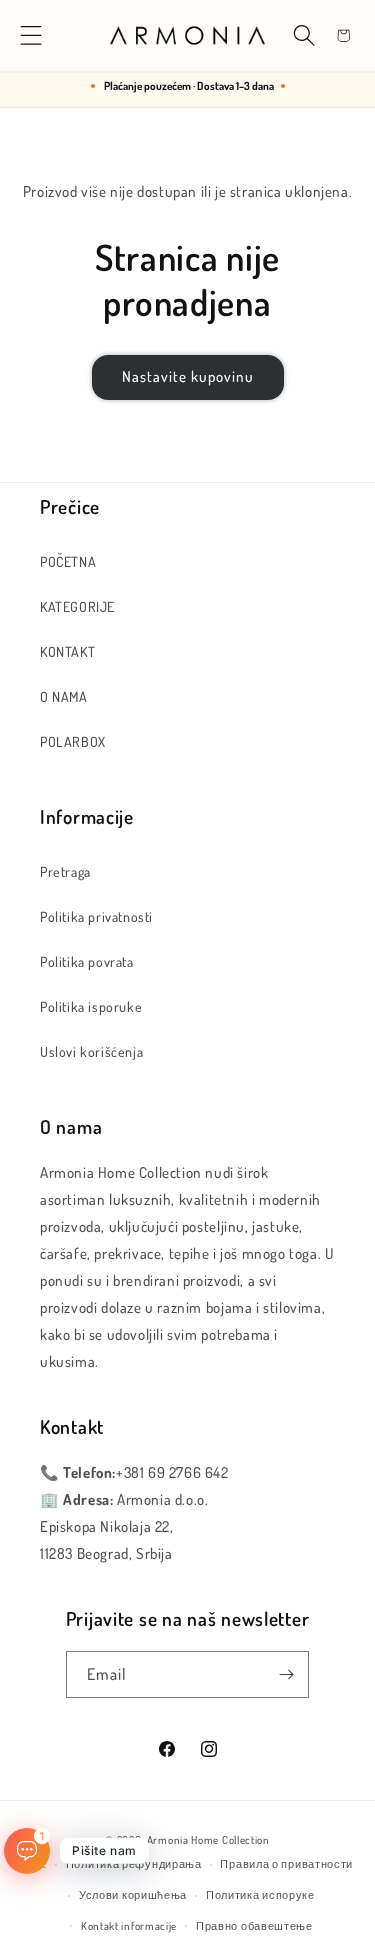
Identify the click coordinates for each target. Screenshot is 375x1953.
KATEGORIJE (77, 606)
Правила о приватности (286, 1864)
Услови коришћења (133, 1895)
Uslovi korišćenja (91, 1051)
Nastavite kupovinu (188, 376)
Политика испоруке (260, 1895)
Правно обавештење (254, 1926)
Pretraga (65, 871)
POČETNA (68, 561)
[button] (31, 35)
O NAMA (64, 696)
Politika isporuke (91, 1006)
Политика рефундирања (134, 1864)
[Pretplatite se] (286, 1674)
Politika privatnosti (96, 916)
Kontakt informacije (129, 1926)
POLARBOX (73, 741)
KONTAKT (67, 651)
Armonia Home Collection (208, 1840)
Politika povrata (87, 961)
